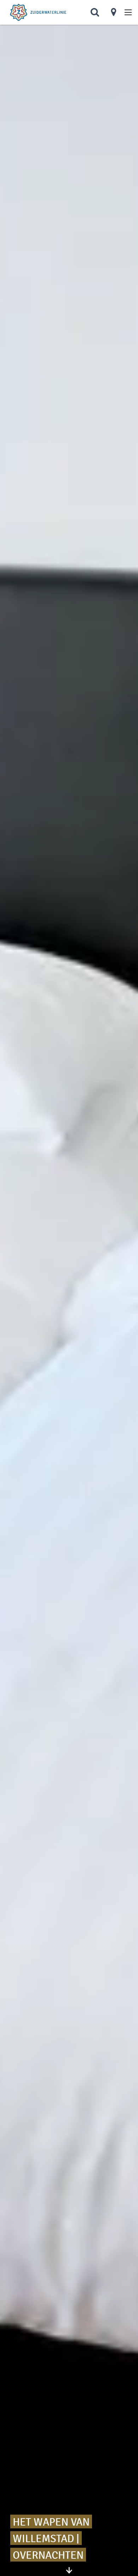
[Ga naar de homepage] (38, 13)
